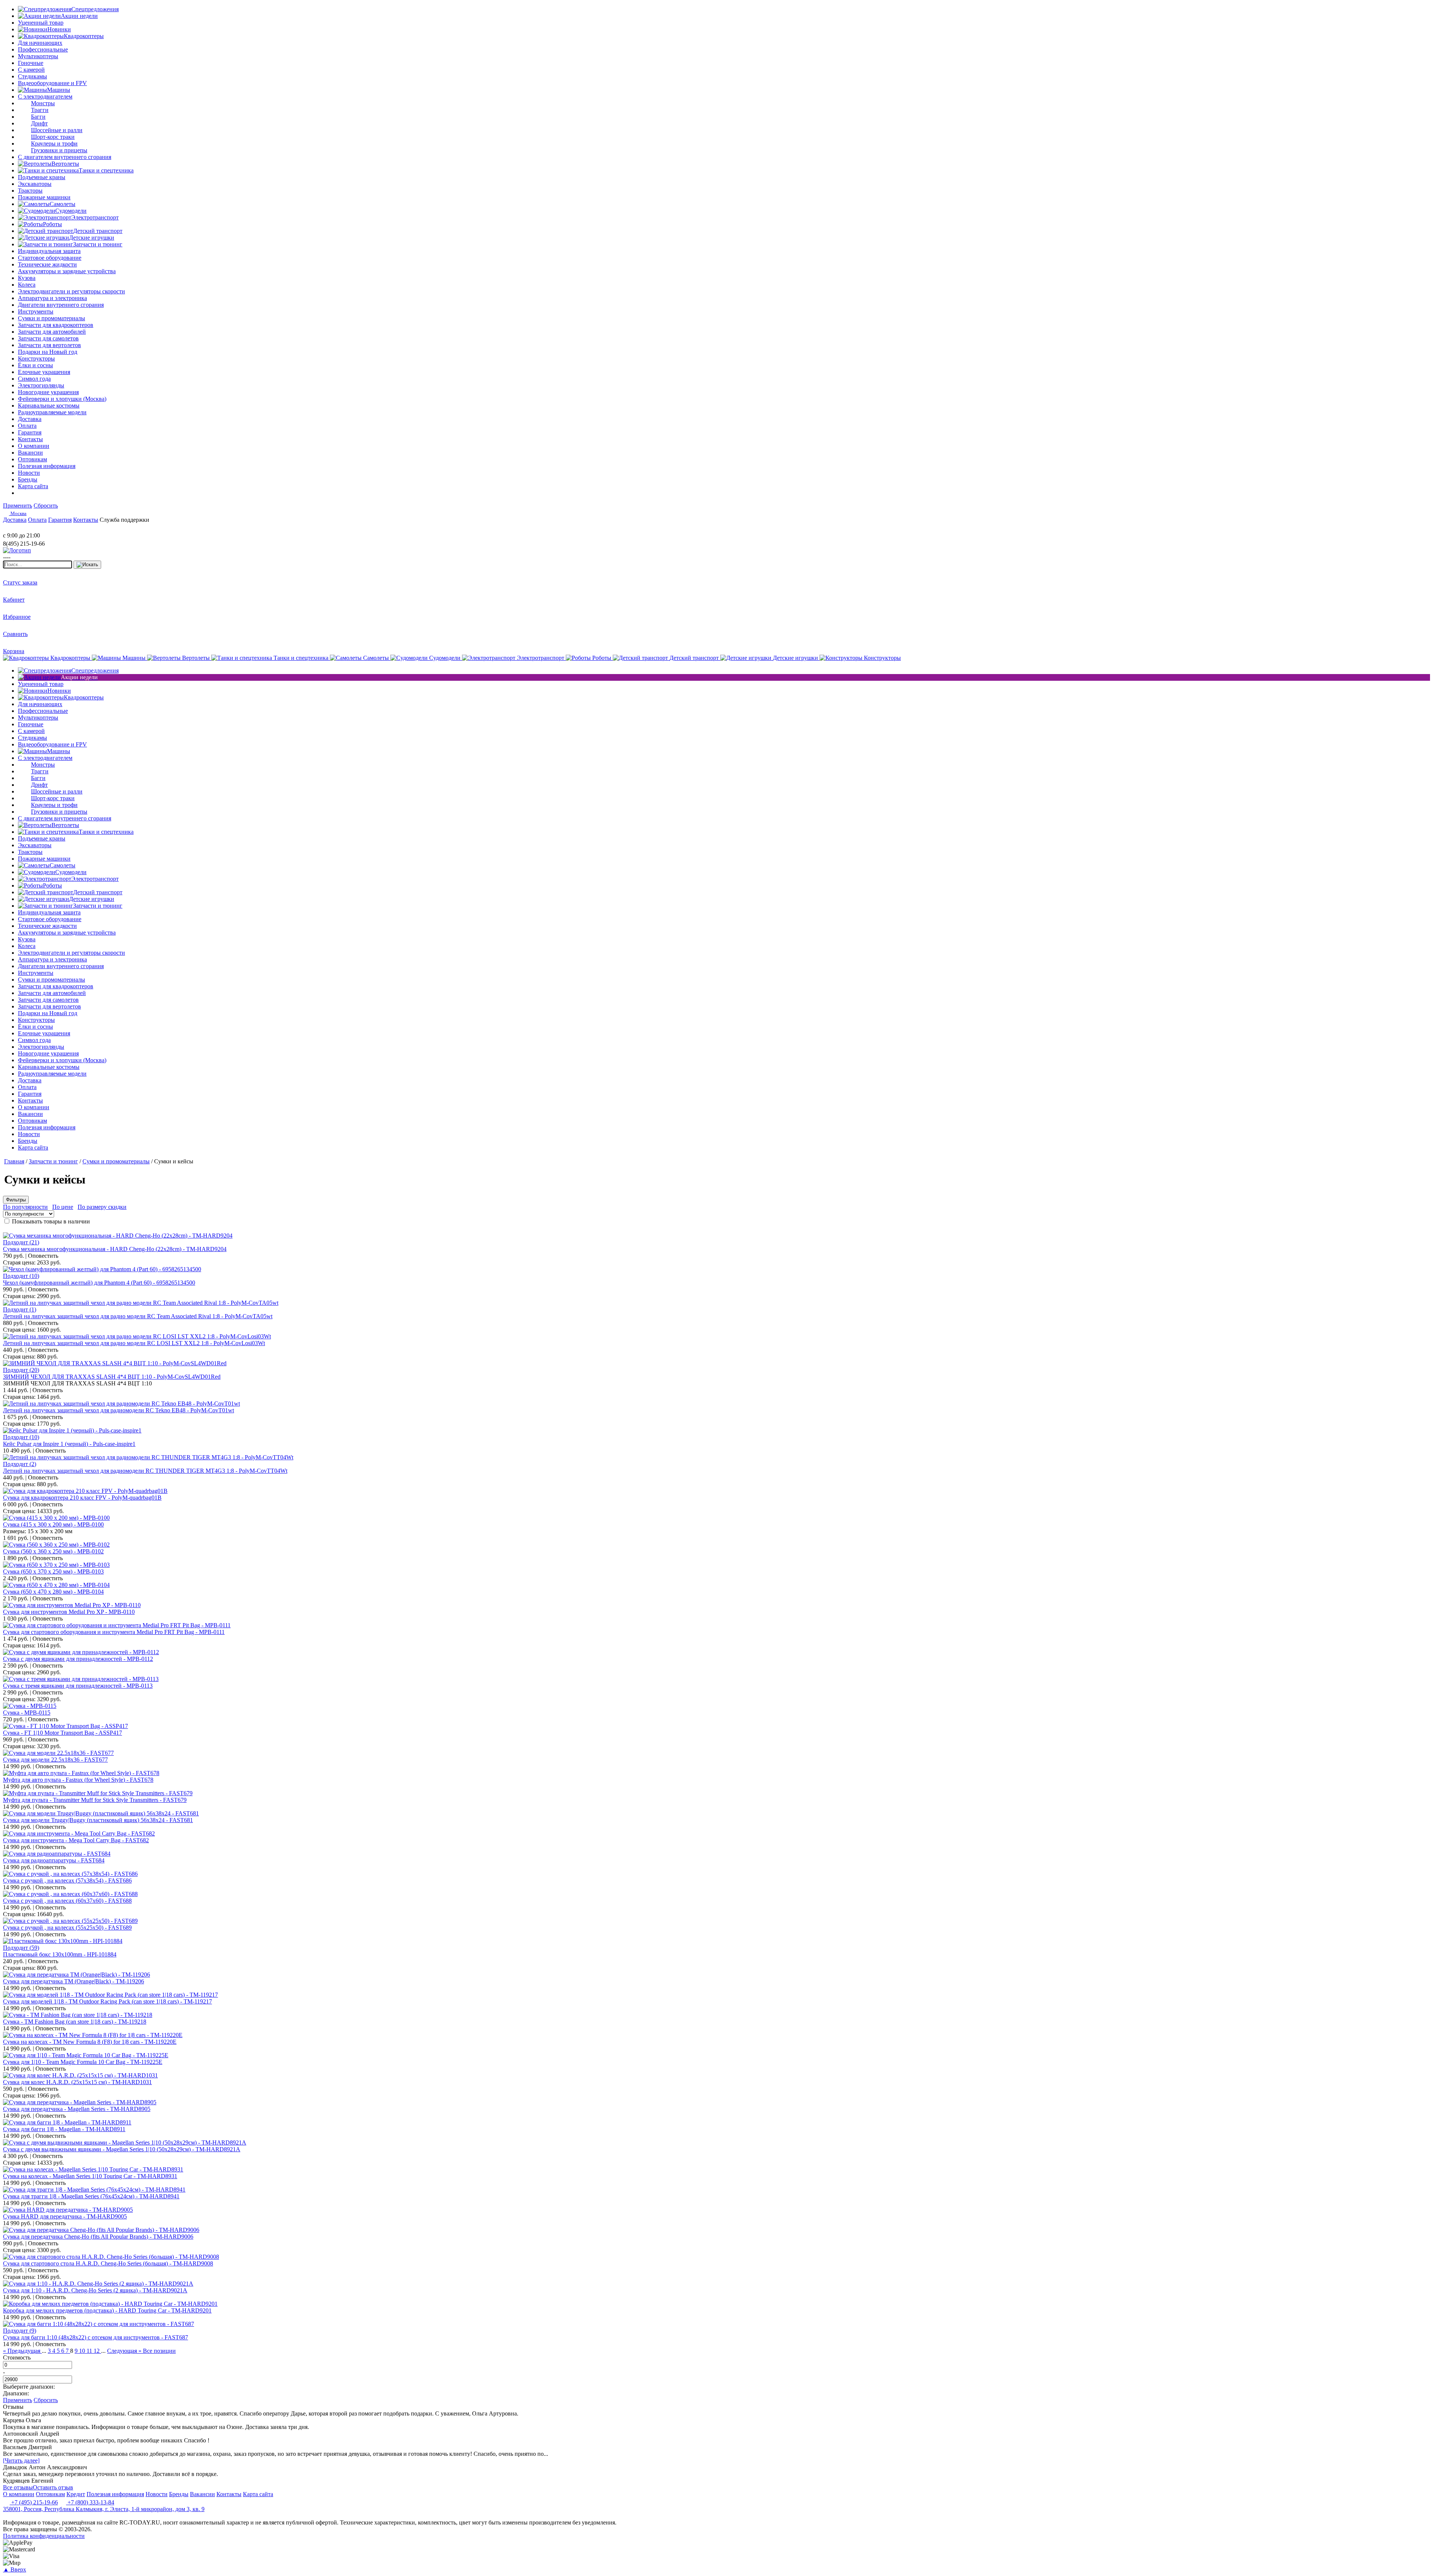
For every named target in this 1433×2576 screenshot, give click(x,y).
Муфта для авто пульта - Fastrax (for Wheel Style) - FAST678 (78, 1780)
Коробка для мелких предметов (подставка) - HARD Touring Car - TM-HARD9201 (107, 2310)
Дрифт (39, 123)
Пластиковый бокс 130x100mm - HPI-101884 (60, 1954)
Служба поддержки (124, 520)
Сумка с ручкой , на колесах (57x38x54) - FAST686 (67, 1880)
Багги (38, 117)
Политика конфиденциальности (44, 2536)
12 (97, 2351)
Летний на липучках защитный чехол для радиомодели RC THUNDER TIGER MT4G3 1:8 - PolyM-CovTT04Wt (145, 1471)
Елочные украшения (44, 372)
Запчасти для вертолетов (49, 345)
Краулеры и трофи (54, 144)
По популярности (25, 1207)
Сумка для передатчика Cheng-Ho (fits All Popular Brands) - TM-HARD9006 (98, 2237)
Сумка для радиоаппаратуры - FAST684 (54, 1860)
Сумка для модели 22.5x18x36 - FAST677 (55, 1760)
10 (83, 2351)
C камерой (31, 70)
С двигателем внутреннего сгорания (65, 157)
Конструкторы (36, 358)
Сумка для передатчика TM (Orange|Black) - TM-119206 (74, 1981)
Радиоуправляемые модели (52, 412)
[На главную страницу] (25, 529)
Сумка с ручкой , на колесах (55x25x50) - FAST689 (67, 1928)
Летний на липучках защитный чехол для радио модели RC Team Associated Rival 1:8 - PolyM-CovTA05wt (138, 1316)
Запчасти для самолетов (48, 338)
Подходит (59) (21, 1948)
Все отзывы (18, 2487)
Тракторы (30, 191)
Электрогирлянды (41, 385)
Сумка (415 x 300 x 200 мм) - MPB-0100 (53, 1524)
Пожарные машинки (44, 197)
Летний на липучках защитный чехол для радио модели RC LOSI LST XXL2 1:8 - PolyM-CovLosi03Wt (134, 1343)
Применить (18, 506)
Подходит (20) (21, 1370)
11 (90, 2351)
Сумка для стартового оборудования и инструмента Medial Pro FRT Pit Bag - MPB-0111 (114, 1632)
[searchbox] (38, 565)
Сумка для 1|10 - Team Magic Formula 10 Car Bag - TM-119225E (83, 2062)
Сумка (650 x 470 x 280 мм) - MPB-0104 (53, 1592)
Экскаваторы (35, 184)
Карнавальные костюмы (49, 406)
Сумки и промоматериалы (51, 318)
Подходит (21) (21, 1242)
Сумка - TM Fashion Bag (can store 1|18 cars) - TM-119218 (75, 2022)
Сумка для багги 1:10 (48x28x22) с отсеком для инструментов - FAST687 (96, 2337)
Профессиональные (43, 49)
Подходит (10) (21, 1276)
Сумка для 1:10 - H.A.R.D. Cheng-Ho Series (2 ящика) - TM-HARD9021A (95, 2290)
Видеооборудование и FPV (52, 83)
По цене (63, 1207)
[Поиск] (87, 565)
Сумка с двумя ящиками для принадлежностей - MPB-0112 (78, 1659)
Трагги (40, 110)
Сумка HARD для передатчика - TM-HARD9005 (65, 2216)
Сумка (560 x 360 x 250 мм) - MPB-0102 (53, 1551)
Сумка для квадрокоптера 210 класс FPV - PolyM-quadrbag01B (82, 1498)
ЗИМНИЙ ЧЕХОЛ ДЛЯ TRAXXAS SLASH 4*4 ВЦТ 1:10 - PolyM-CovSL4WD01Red (112, 1377)
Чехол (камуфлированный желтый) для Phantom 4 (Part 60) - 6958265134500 (99, 1283)
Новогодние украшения (48, 392)
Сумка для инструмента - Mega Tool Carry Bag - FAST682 (76, 1840)
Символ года (34, 379)
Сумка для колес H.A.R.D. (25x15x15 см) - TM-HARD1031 (77, 2082)
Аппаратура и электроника (52, 298)
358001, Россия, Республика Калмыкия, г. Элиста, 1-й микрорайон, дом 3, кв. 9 (104, 2509)
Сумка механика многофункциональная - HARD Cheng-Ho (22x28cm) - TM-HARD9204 (115, 1249)
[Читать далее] (21, 2460)
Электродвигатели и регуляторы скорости (71, 291)
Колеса (27, 285)
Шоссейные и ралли (57, 130)
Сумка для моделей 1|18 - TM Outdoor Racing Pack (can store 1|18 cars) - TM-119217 (107, 2001)
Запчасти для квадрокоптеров (56, 325)
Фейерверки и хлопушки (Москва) (62, 399)
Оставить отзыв (53, 2487)
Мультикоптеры (38, 56)
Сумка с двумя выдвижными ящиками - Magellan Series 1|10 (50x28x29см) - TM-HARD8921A (122, 2149)
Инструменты (36, 311)
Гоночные (31, 63)
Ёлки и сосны (35, 365)
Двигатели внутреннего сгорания (61, 305)
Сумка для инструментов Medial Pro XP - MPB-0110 (69, 1612)
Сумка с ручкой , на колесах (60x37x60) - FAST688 (67, 1901)
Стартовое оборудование (50, 258)
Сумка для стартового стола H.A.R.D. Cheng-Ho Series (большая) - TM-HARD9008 (108, 2263)
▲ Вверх (15, 2569)
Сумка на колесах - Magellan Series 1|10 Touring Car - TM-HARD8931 (90, 2176)
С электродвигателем (45, 96)
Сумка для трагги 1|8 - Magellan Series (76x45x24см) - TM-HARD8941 (91, 2196)
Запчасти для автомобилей (52, 332)
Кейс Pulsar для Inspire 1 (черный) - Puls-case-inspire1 (69, 1444)
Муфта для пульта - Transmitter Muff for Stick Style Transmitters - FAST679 (95, 1800)
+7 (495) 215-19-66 (34, 2502)
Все (159, 2351)
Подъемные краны (42, 177)
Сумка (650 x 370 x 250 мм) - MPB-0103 (53, 1571)
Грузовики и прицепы (59, 150)
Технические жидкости (47, 264)
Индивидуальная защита (49, 251)
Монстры (43, 103)
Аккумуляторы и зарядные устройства (67, 271)
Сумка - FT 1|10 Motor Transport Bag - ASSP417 (63, 1733)
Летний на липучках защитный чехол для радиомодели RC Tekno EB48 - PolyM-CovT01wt (118, 1410)
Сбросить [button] (46, 506)
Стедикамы (32, 76)
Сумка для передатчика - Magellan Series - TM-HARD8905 (77, 2109)
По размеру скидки (102, 1207)
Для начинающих (40, 43)
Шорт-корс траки (53, 137)
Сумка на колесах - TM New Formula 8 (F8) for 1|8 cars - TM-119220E (90, 2042)
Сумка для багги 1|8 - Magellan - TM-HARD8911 (64, 2129)
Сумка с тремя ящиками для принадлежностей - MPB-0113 (78, 1686)
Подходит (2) (20, 1464)
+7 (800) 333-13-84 (90, 2502)
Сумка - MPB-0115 (27, 1713)
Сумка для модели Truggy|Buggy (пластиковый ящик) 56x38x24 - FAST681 (98, 1820)
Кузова (27, 278)
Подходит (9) (20, 2331)
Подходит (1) (20, 1309)
